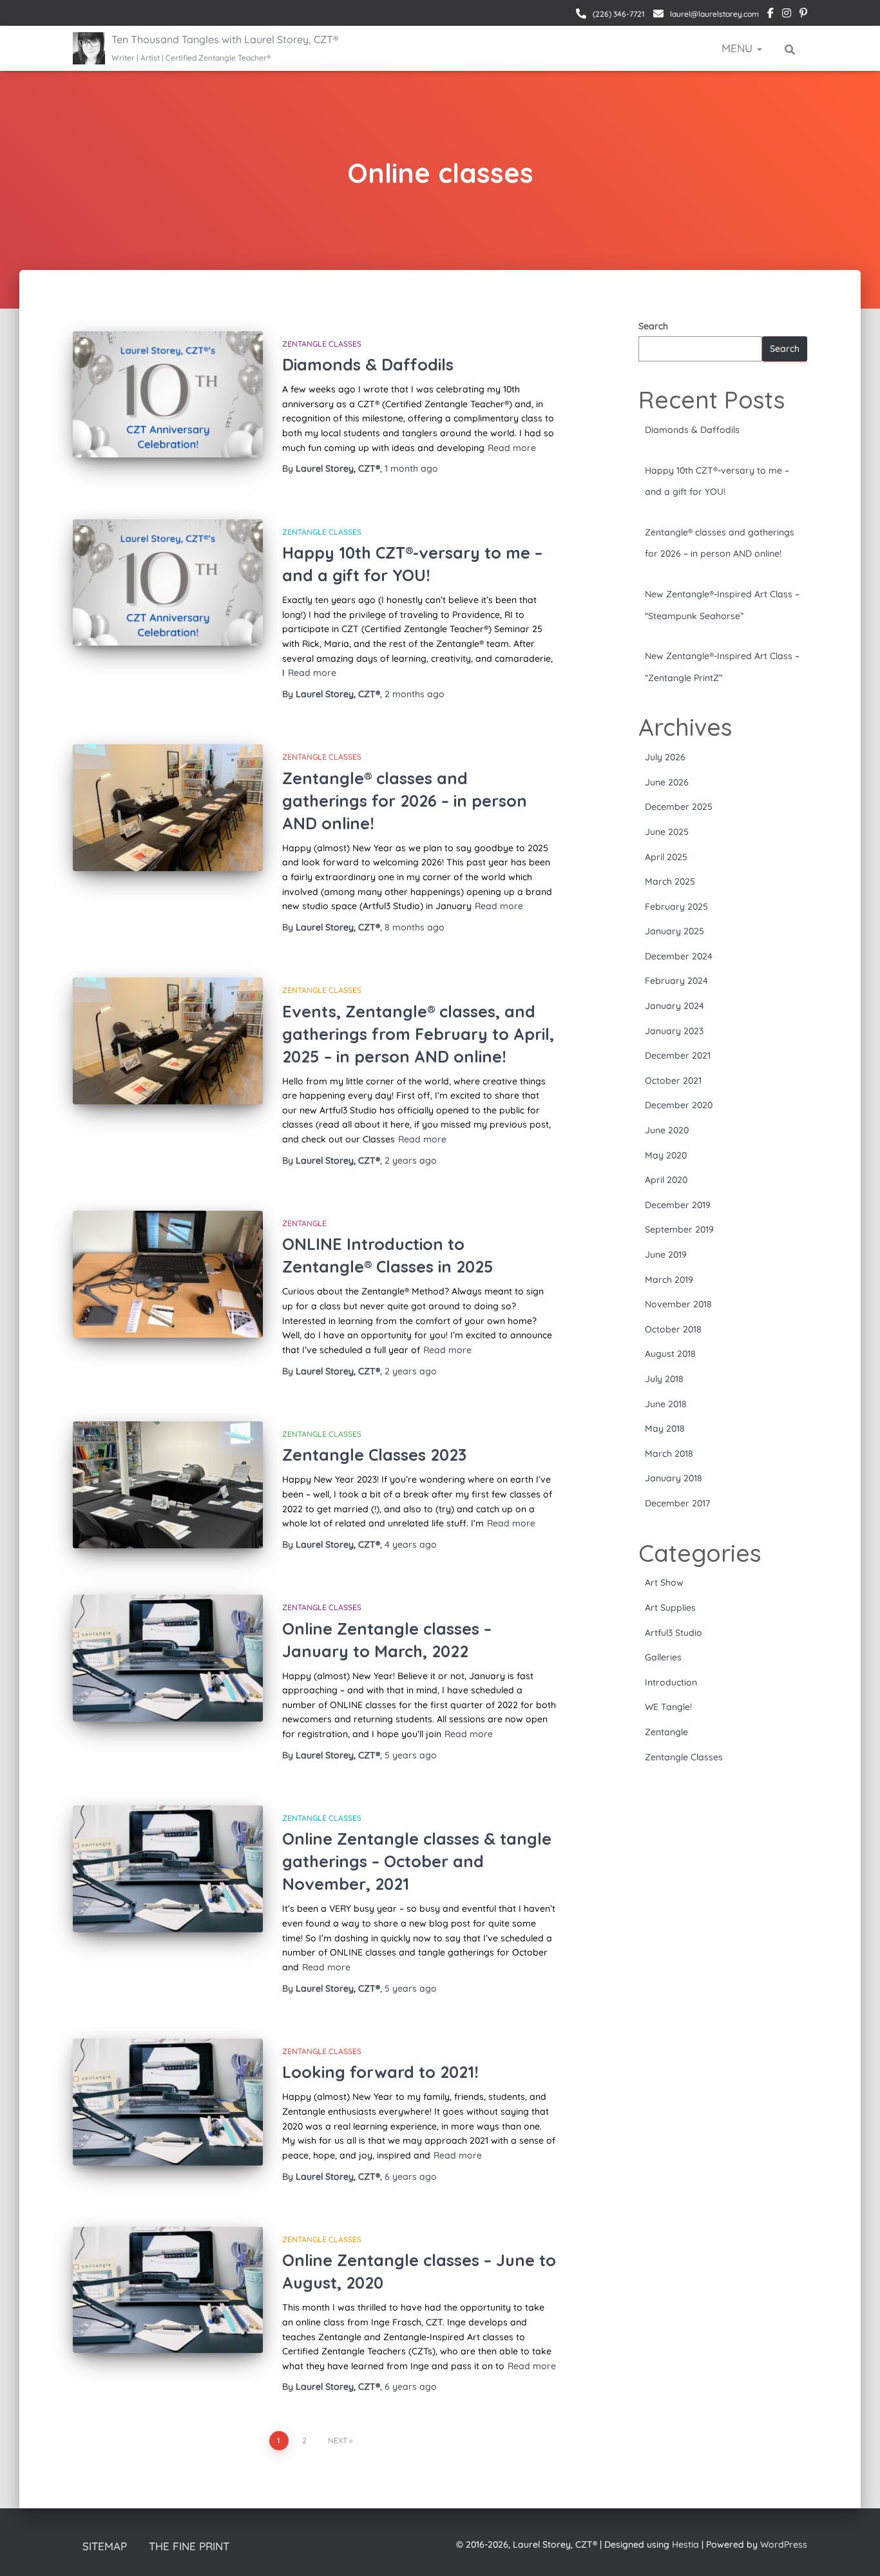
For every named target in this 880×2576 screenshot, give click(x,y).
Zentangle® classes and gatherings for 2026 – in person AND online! (405, 801)
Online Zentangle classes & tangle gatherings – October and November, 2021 (417, 1861)
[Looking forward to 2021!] (168, 2102)
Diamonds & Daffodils (368, 364)
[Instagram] (787, 15)
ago (411, 468)
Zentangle (304, 1223)
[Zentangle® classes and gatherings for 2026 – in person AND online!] (168, 808)
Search (653, 326)
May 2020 (666, 1155)
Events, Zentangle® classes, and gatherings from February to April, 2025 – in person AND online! (418, 1034)
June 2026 (667, 782)
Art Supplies (670, 1608)
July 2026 (665, 757)
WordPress (784, 2544)
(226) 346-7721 (618, 14)
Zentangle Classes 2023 (374, 1455)
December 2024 (679, 956)
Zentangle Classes (322, 344)
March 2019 (669, 1280)
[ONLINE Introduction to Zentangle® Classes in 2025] (168, 1274)
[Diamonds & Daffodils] (168, 395)
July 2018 (664, 1379)
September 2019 (679, 1229)
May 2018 (665, 1428)
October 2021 (673, 1081)
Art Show (664, 1582)
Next (338, 2440)
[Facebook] (770, 15)
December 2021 (678, 1055)
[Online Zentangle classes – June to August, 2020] (168, 2290)
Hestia (685, 2544)
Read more (512, 448)
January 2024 (674, 1006)
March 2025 (670, 881)
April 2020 (666, 1180)
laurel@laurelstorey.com (713, 14)
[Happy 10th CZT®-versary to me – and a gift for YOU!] (168, 583)
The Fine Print (189, 2546)
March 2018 (669, 1454)
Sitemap (105, 2546)
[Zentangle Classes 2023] (168, 1485)
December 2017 (677, 1503)
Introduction (671, 1682)
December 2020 (679, 1105)
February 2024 (676, 981)
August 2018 (670, 1354)
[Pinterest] (803, 15)
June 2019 (666, 1254)
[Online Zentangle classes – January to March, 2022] (168, 1658)
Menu (739, 48)
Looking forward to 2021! (380, 2072)
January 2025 (674, 931)
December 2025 (679, 807)
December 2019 (678, 1205)
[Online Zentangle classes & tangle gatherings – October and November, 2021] (168, 1869)
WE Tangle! (668, 1707)
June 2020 (667, 1130)
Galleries (663, 1657)
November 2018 (678, 1304)
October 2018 (673, 1329)
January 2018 (674, 1478)
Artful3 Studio (674, 1633)
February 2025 (676, 907)
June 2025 (667, 832)
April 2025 (666, 857)
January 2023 (674, 1031)
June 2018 (666, 1404)
